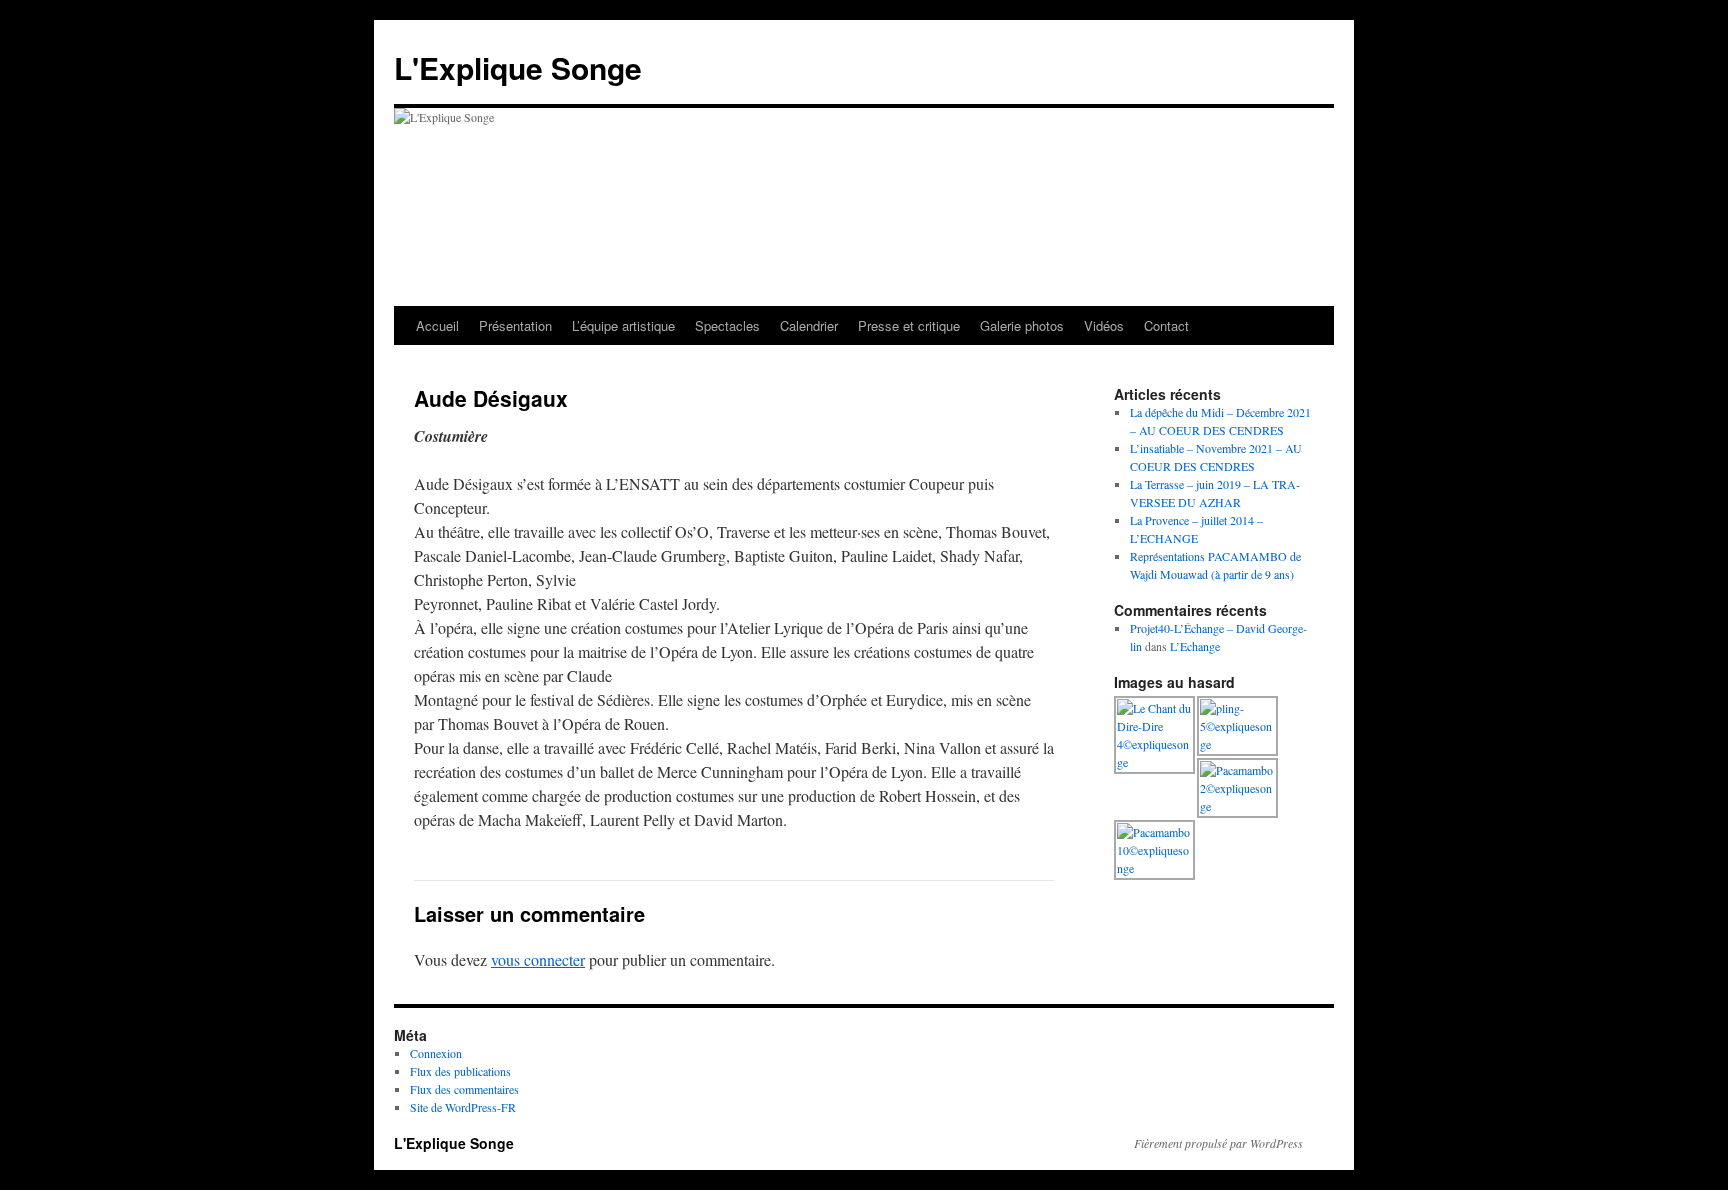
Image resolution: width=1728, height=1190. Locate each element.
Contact (1166, 325)
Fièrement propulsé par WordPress (1218, 1143)
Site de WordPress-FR (463, 1107)
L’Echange (1195, 646)
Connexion (436, 1053)
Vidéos (1104, 325)
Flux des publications (460, 1071)
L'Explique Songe (518, 67)
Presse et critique (909, 325)
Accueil (437, 325)
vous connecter (538, 959)
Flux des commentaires (464, 1089)
